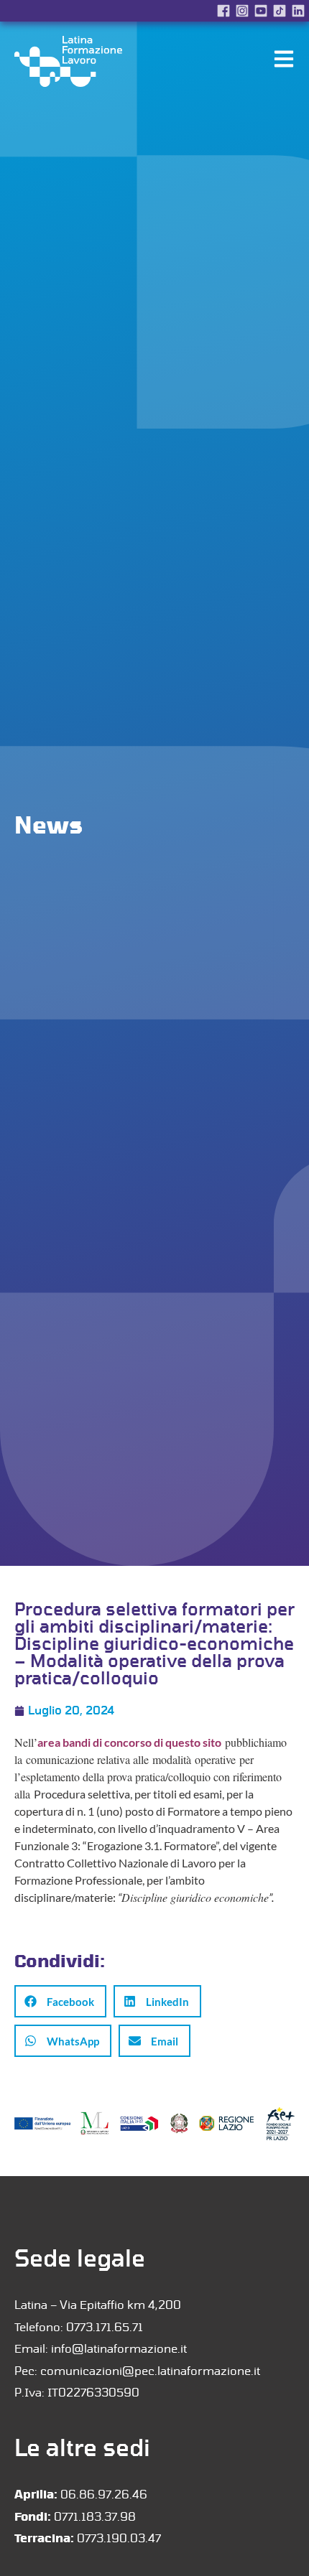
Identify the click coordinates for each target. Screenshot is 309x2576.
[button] (60, 2001)
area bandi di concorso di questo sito (129, 1742)
